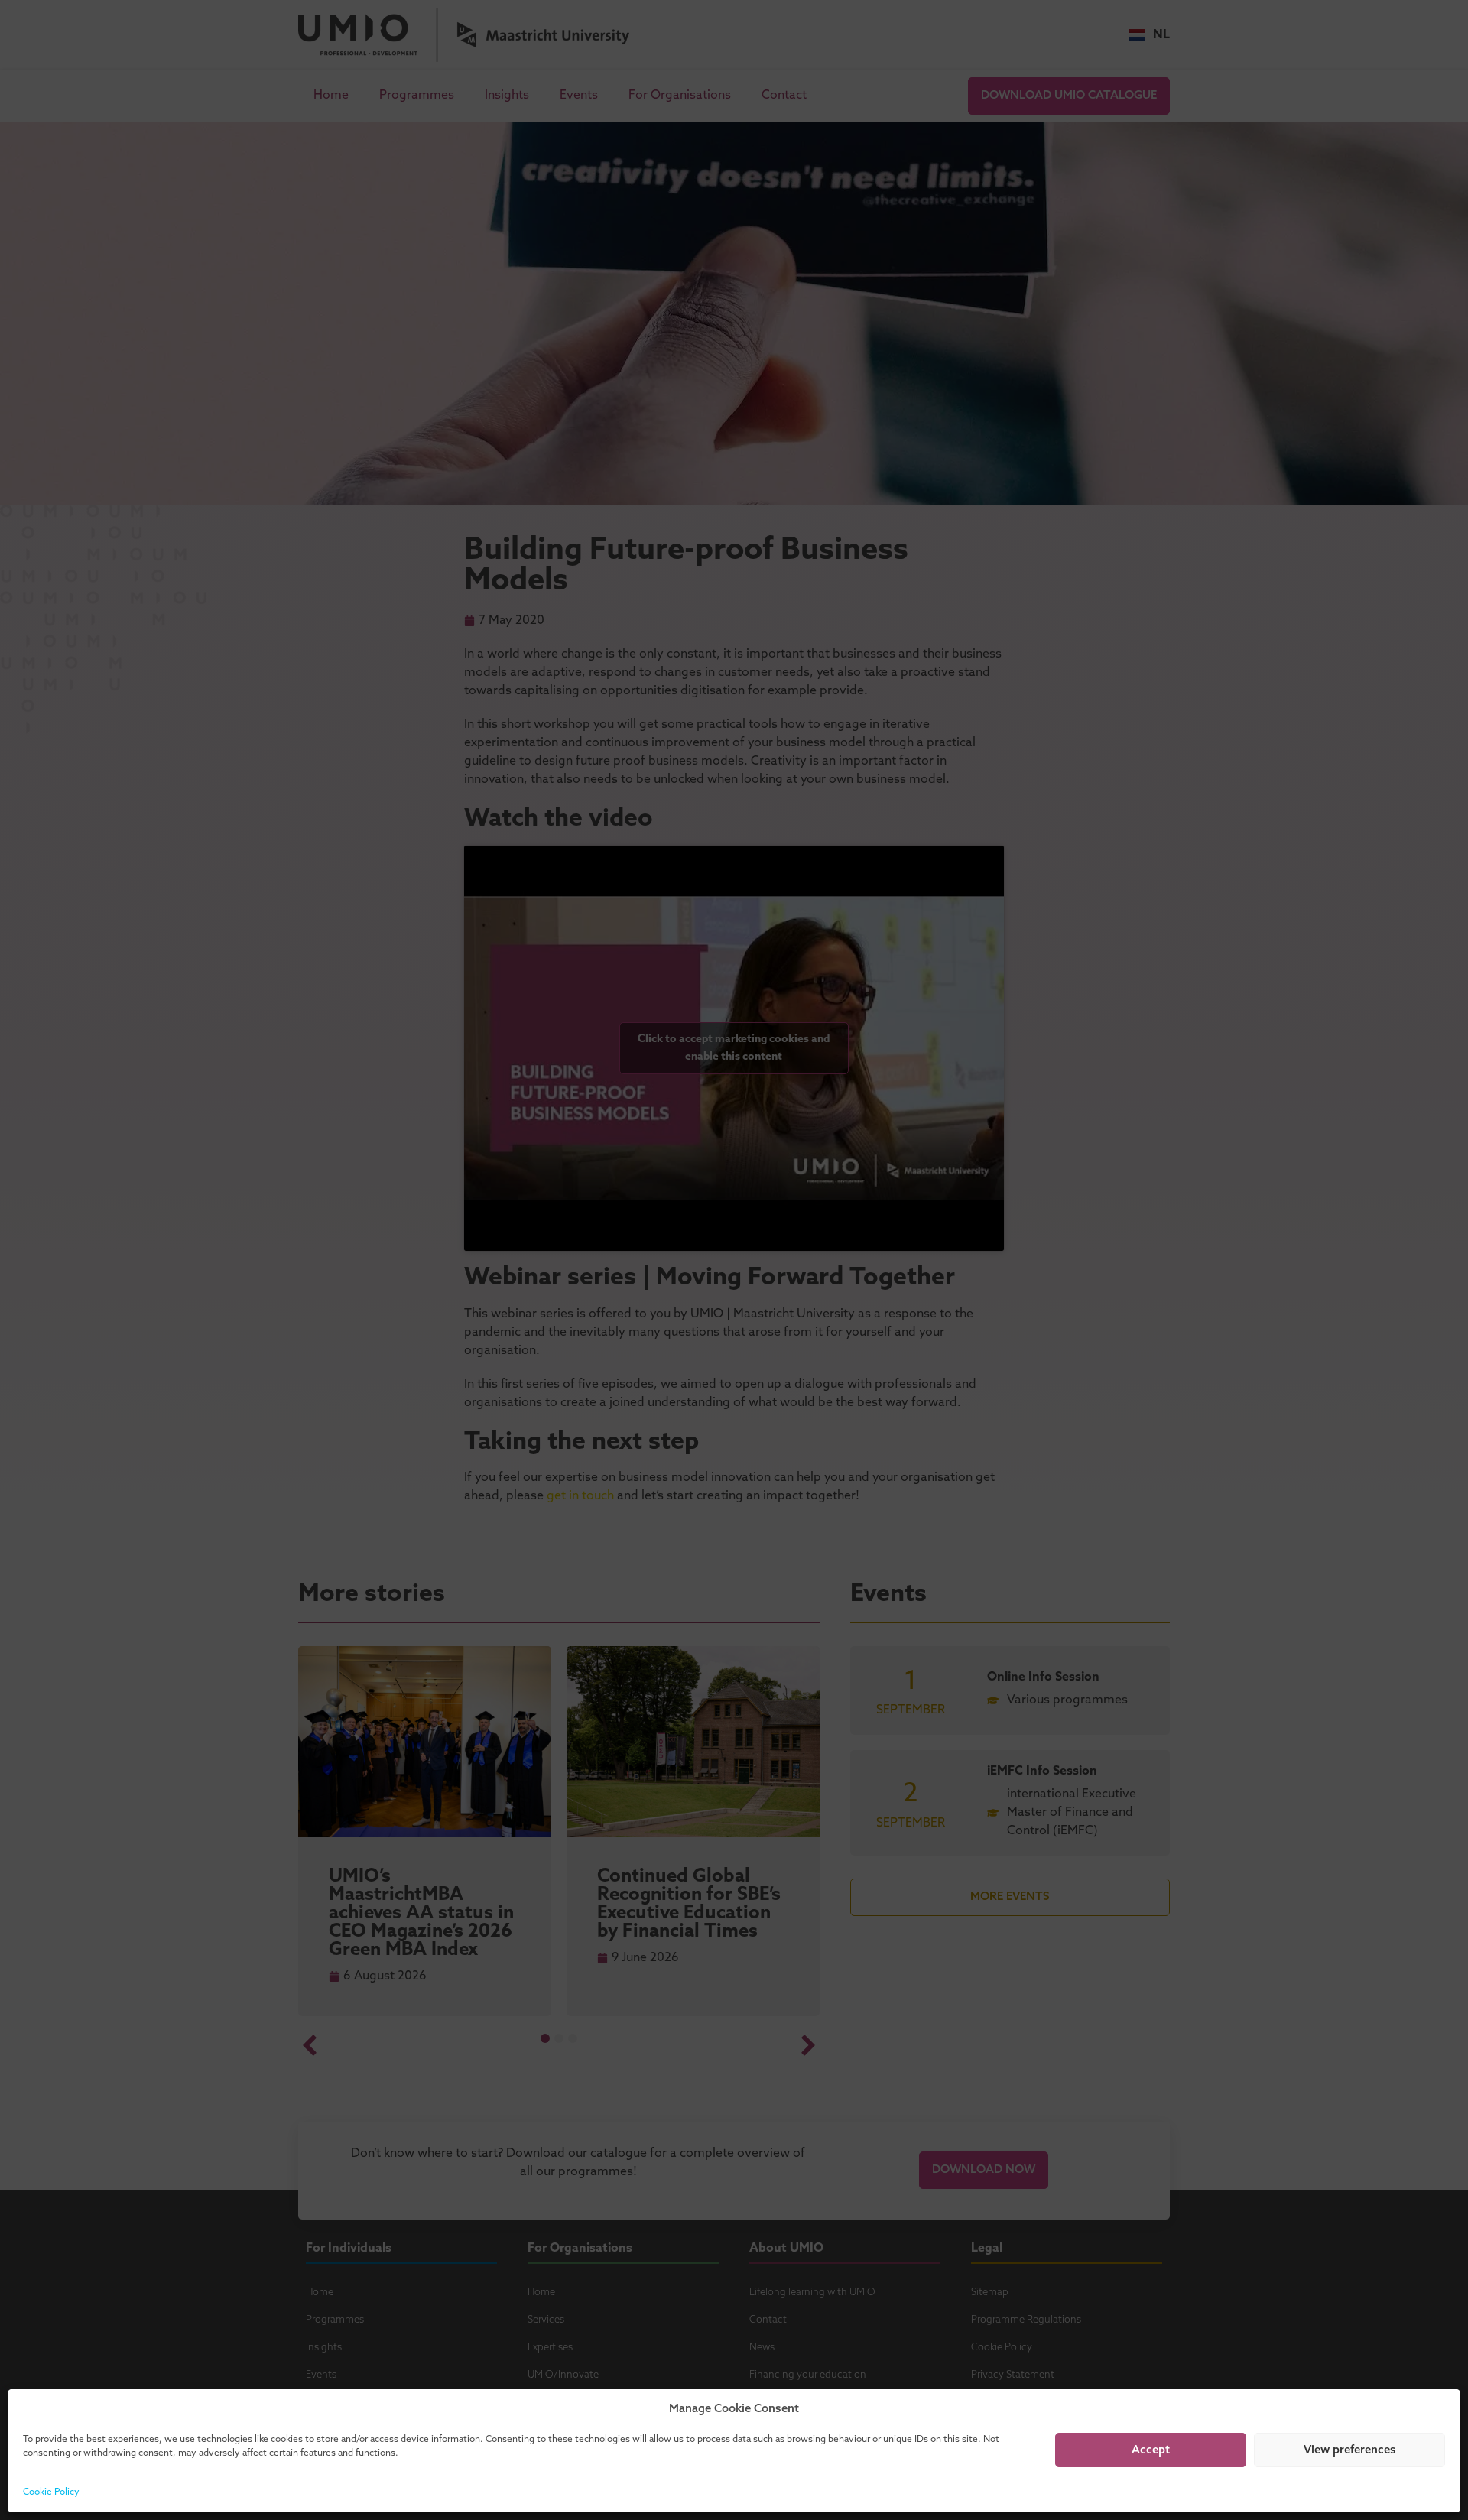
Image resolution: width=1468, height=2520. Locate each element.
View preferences (1350, 2450)
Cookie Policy (51, 2492)
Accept (1151, 2450)
